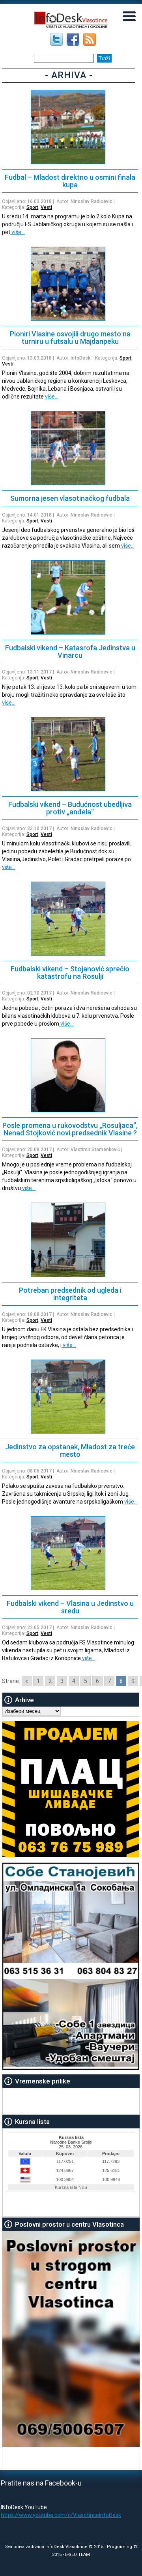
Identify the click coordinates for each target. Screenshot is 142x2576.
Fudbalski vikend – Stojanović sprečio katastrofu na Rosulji (70, 972)
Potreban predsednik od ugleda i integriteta (70, 1294)
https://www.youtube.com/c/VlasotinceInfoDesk (61, 2515)
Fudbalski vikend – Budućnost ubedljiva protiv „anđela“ (70, 808)
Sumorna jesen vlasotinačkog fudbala (70, 498)
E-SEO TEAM (78, 2555)
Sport (32, 207)
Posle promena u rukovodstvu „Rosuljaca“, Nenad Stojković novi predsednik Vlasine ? (70, 1129)
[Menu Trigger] (129, 16)
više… (18, 232)
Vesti (46, 207)
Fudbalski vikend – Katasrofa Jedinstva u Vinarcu (70, 651)
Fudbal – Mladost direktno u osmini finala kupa (70, 181)
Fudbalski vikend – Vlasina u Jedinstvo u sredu (70, 1607)
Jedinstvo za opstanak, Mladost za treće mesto (70, 1450)
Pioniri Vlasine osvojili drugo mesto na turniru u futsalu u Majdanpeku (70, 338)
